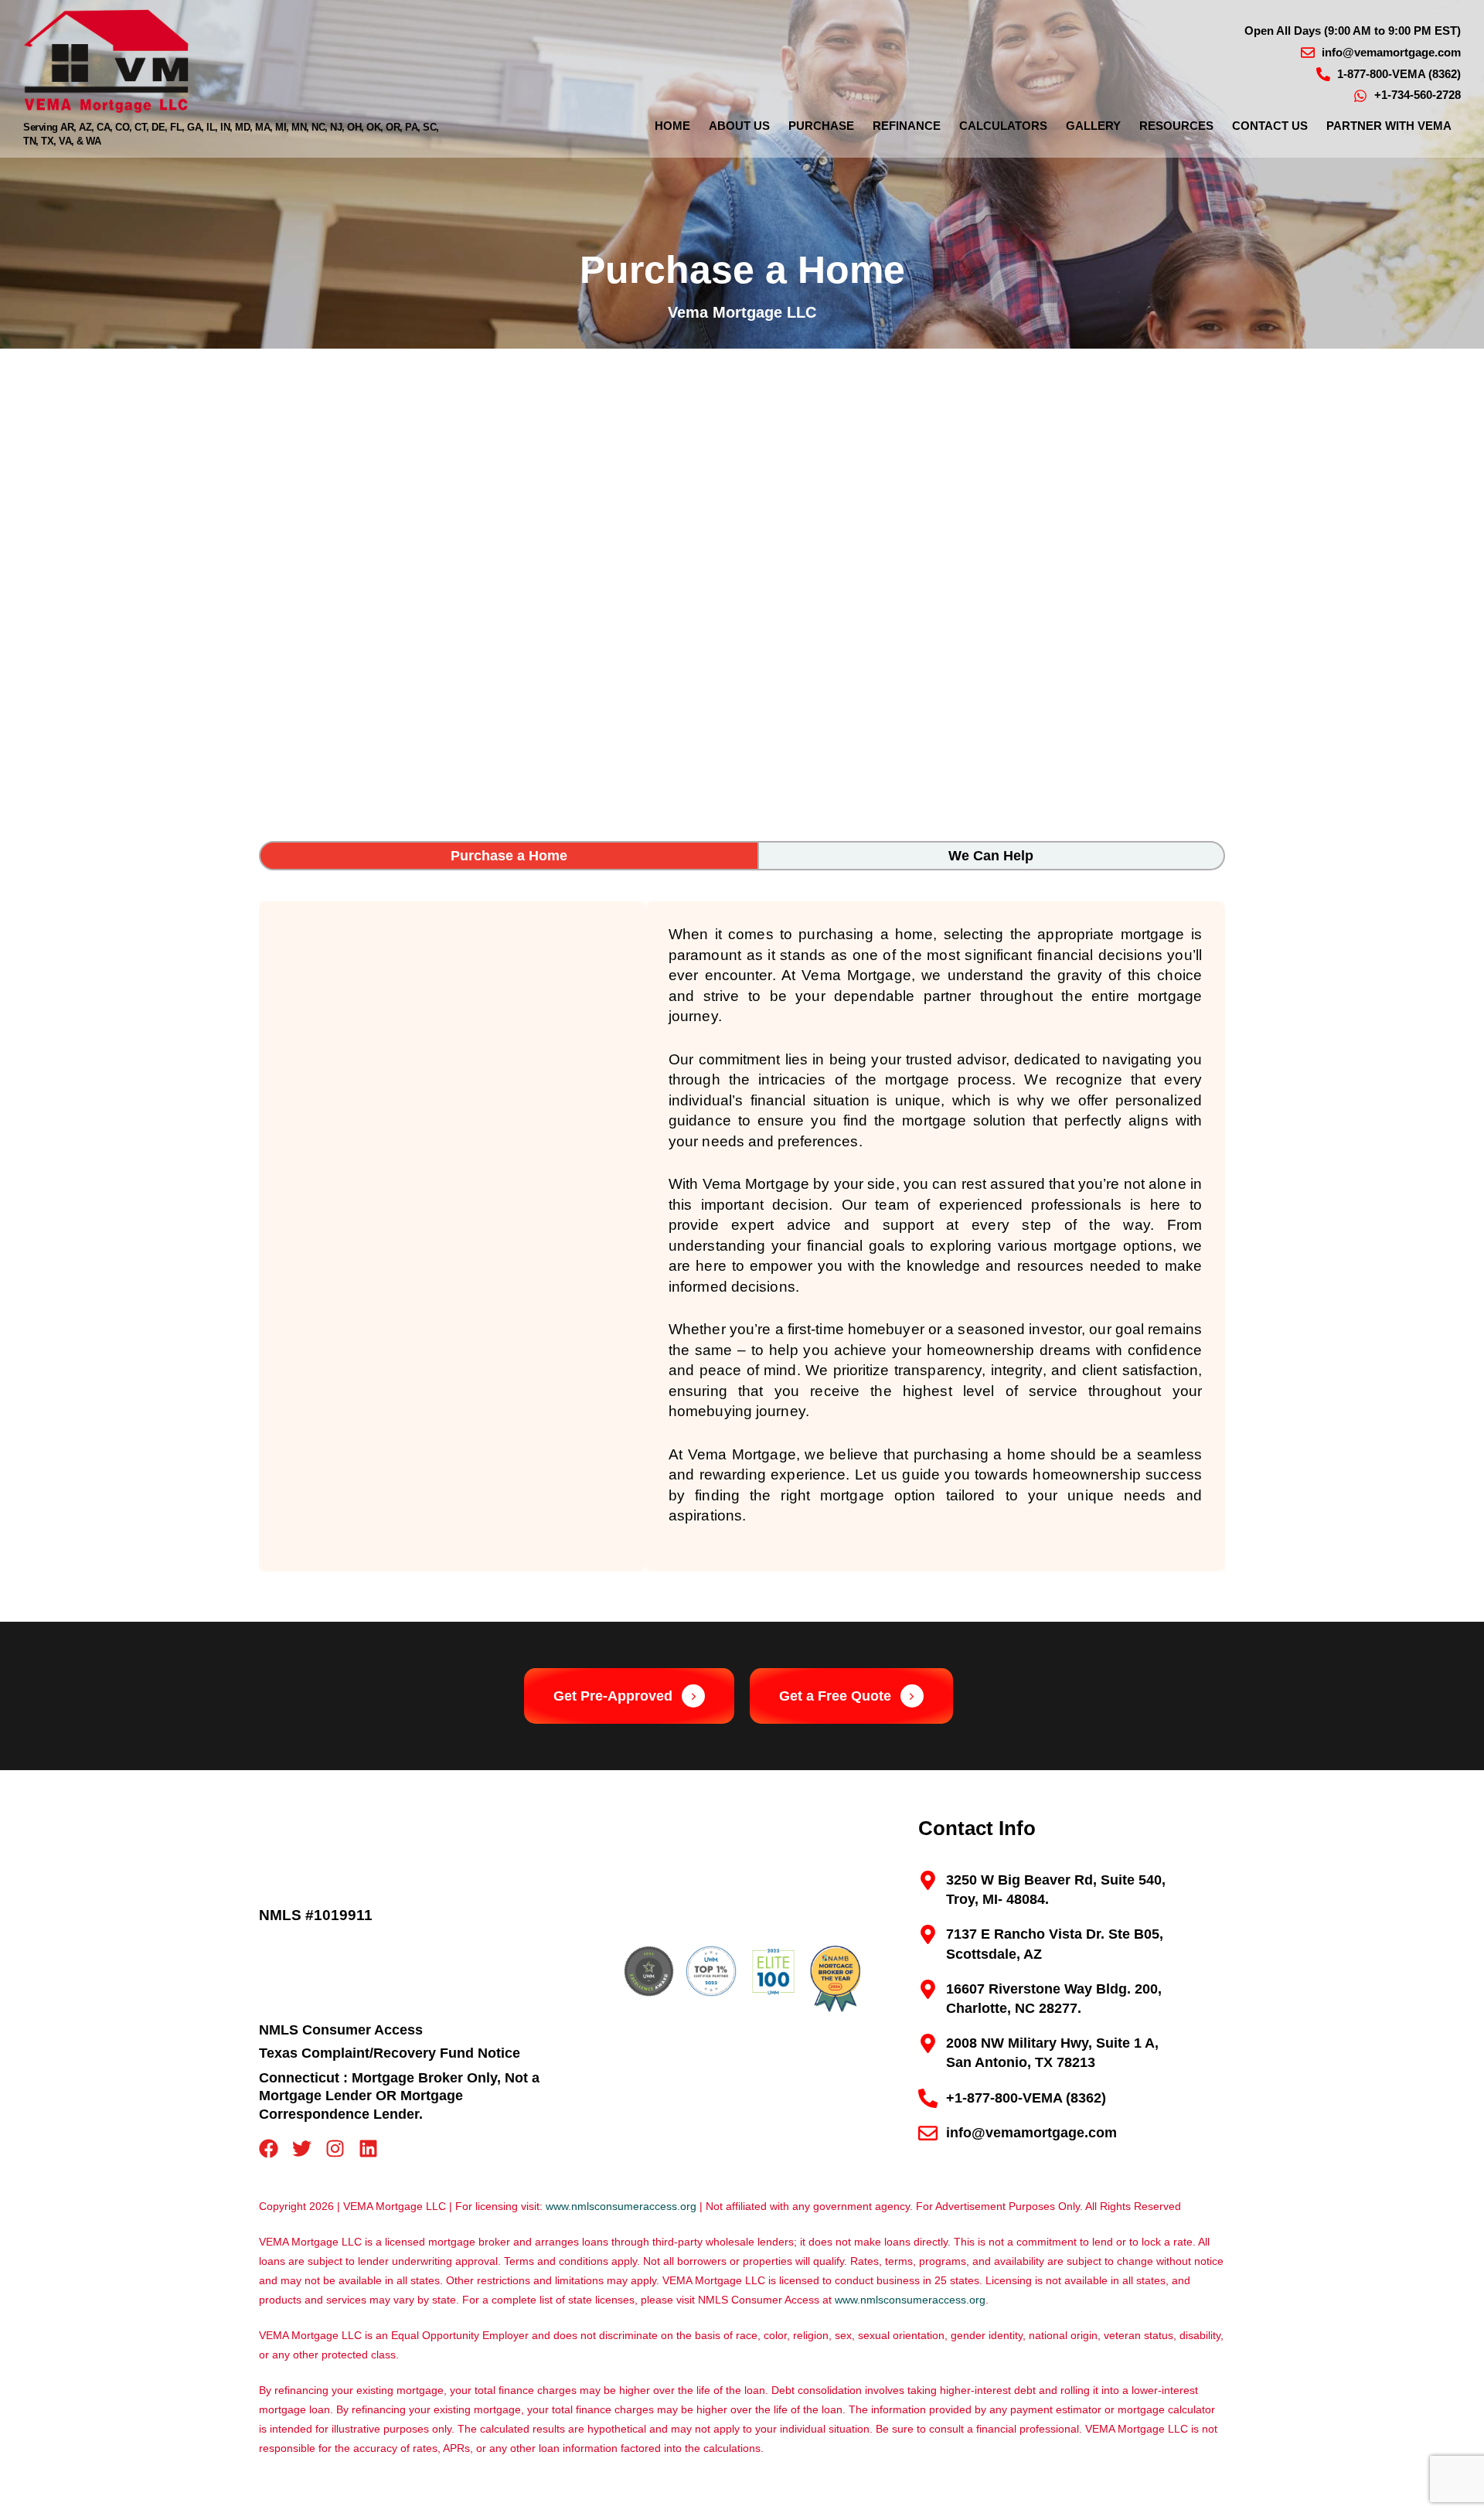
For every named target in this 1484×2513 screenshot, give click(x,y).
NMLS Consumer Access (341, 2030)
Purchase (821, 126)
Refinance (907, 126)
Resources (1176, 126)
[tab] (509, 856)
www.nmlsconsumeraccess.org (621, 2206)
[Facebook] (269, 2149)
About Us (739, 126)
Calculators (1003, 126)
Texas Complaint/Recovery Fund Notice (390, 2053)
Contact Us (1270, 126)
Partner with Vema (1389, 126)
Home (672, 126)
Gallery (1093, 126)
